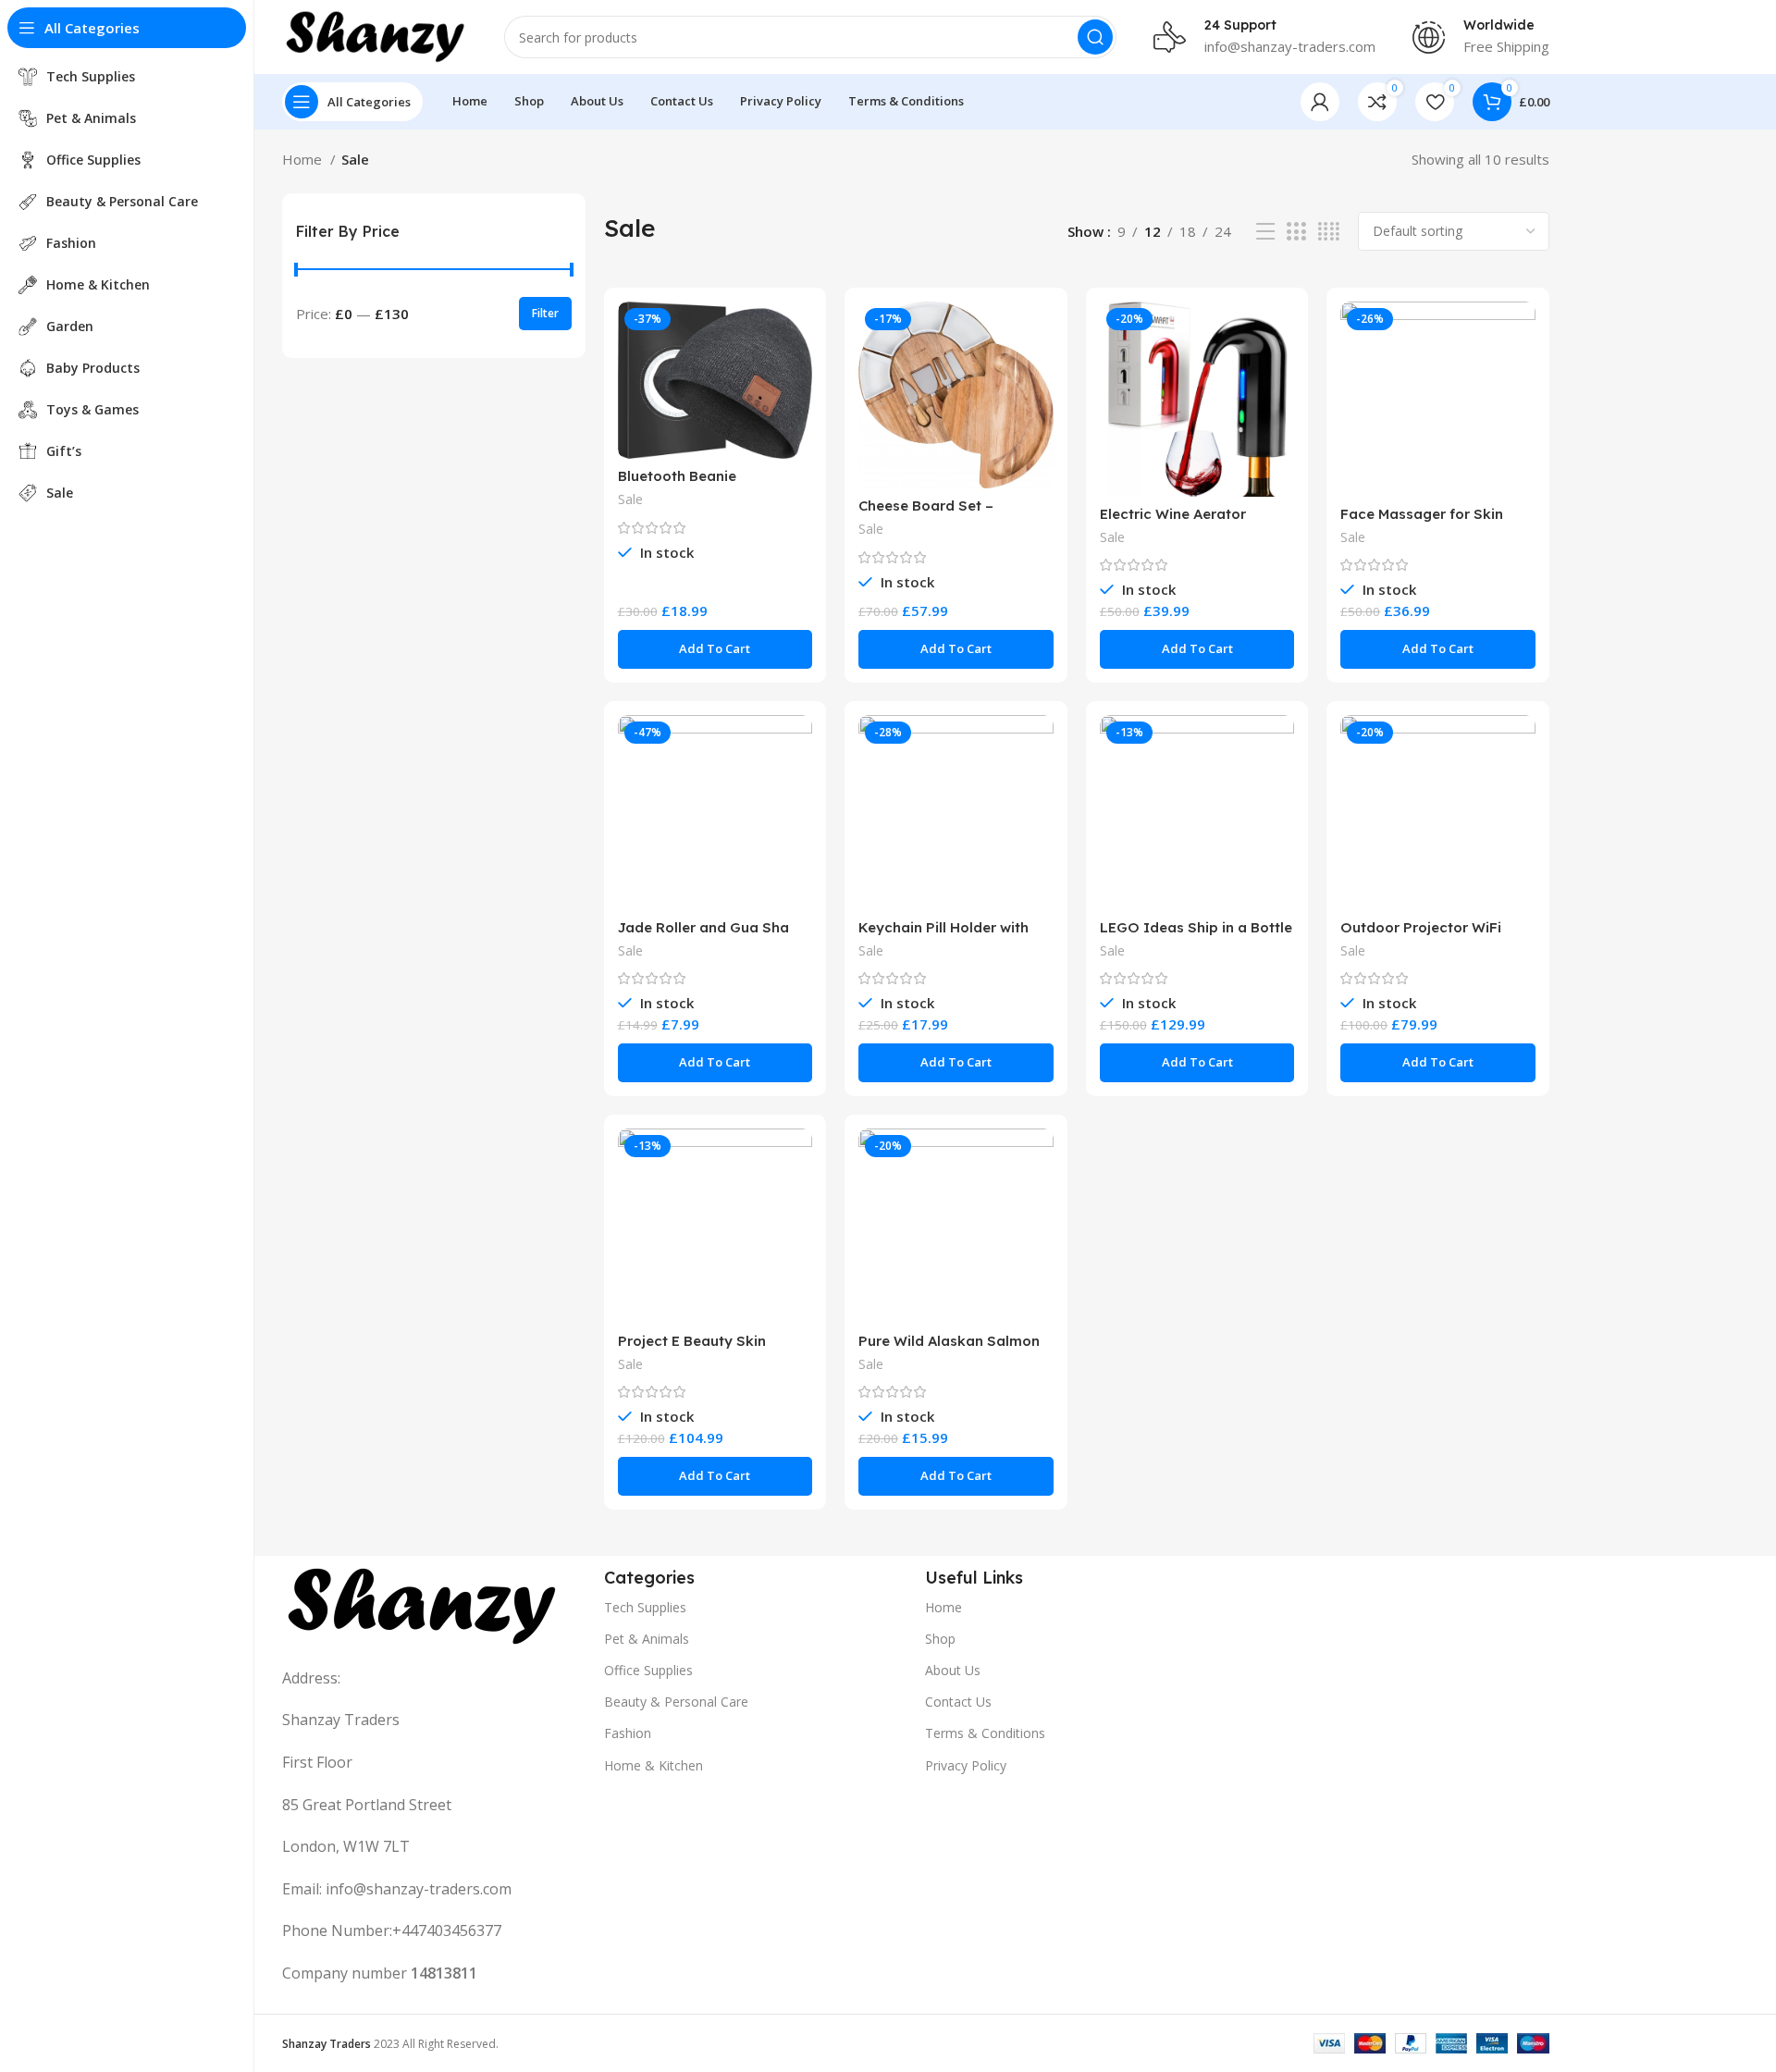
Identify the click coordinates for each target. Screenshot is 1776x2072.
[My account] (1320, 102)
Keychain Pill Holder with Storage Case (943, 936)
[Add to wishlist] (798, 415)
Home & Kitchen (654, 1765)
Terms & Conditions (985, 1733)
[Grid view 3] (1296, 232)
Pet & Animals (647, 1639)
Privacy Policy (966, 1765)
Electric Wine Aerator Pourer (1173, 522)
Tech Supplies (645, 1607)
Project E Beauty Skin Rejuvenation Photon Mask (710, 1349)
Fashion (628, 1733)
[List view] (1265, 232)
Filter (545, 313)
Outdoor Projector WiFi (1421, 927)
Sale (630, 499)
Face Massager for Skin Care (1422, 522)
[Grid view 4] (1329, 232)
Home (304, 159)
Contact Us (958, 1702)
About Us (953, 1670)
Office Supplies (648, 1670)
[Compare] (798, 332)
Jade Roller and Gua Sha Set (703, 936)
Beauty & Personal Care (676, 1702)
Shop (940, 1639)
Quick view (798, 373)
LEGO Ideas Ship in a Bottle (1196, 927)
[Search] (1095, 37)
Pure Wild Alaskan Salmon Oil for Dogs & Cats (949, 1349)
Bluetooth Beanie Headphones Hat (677, 484)
